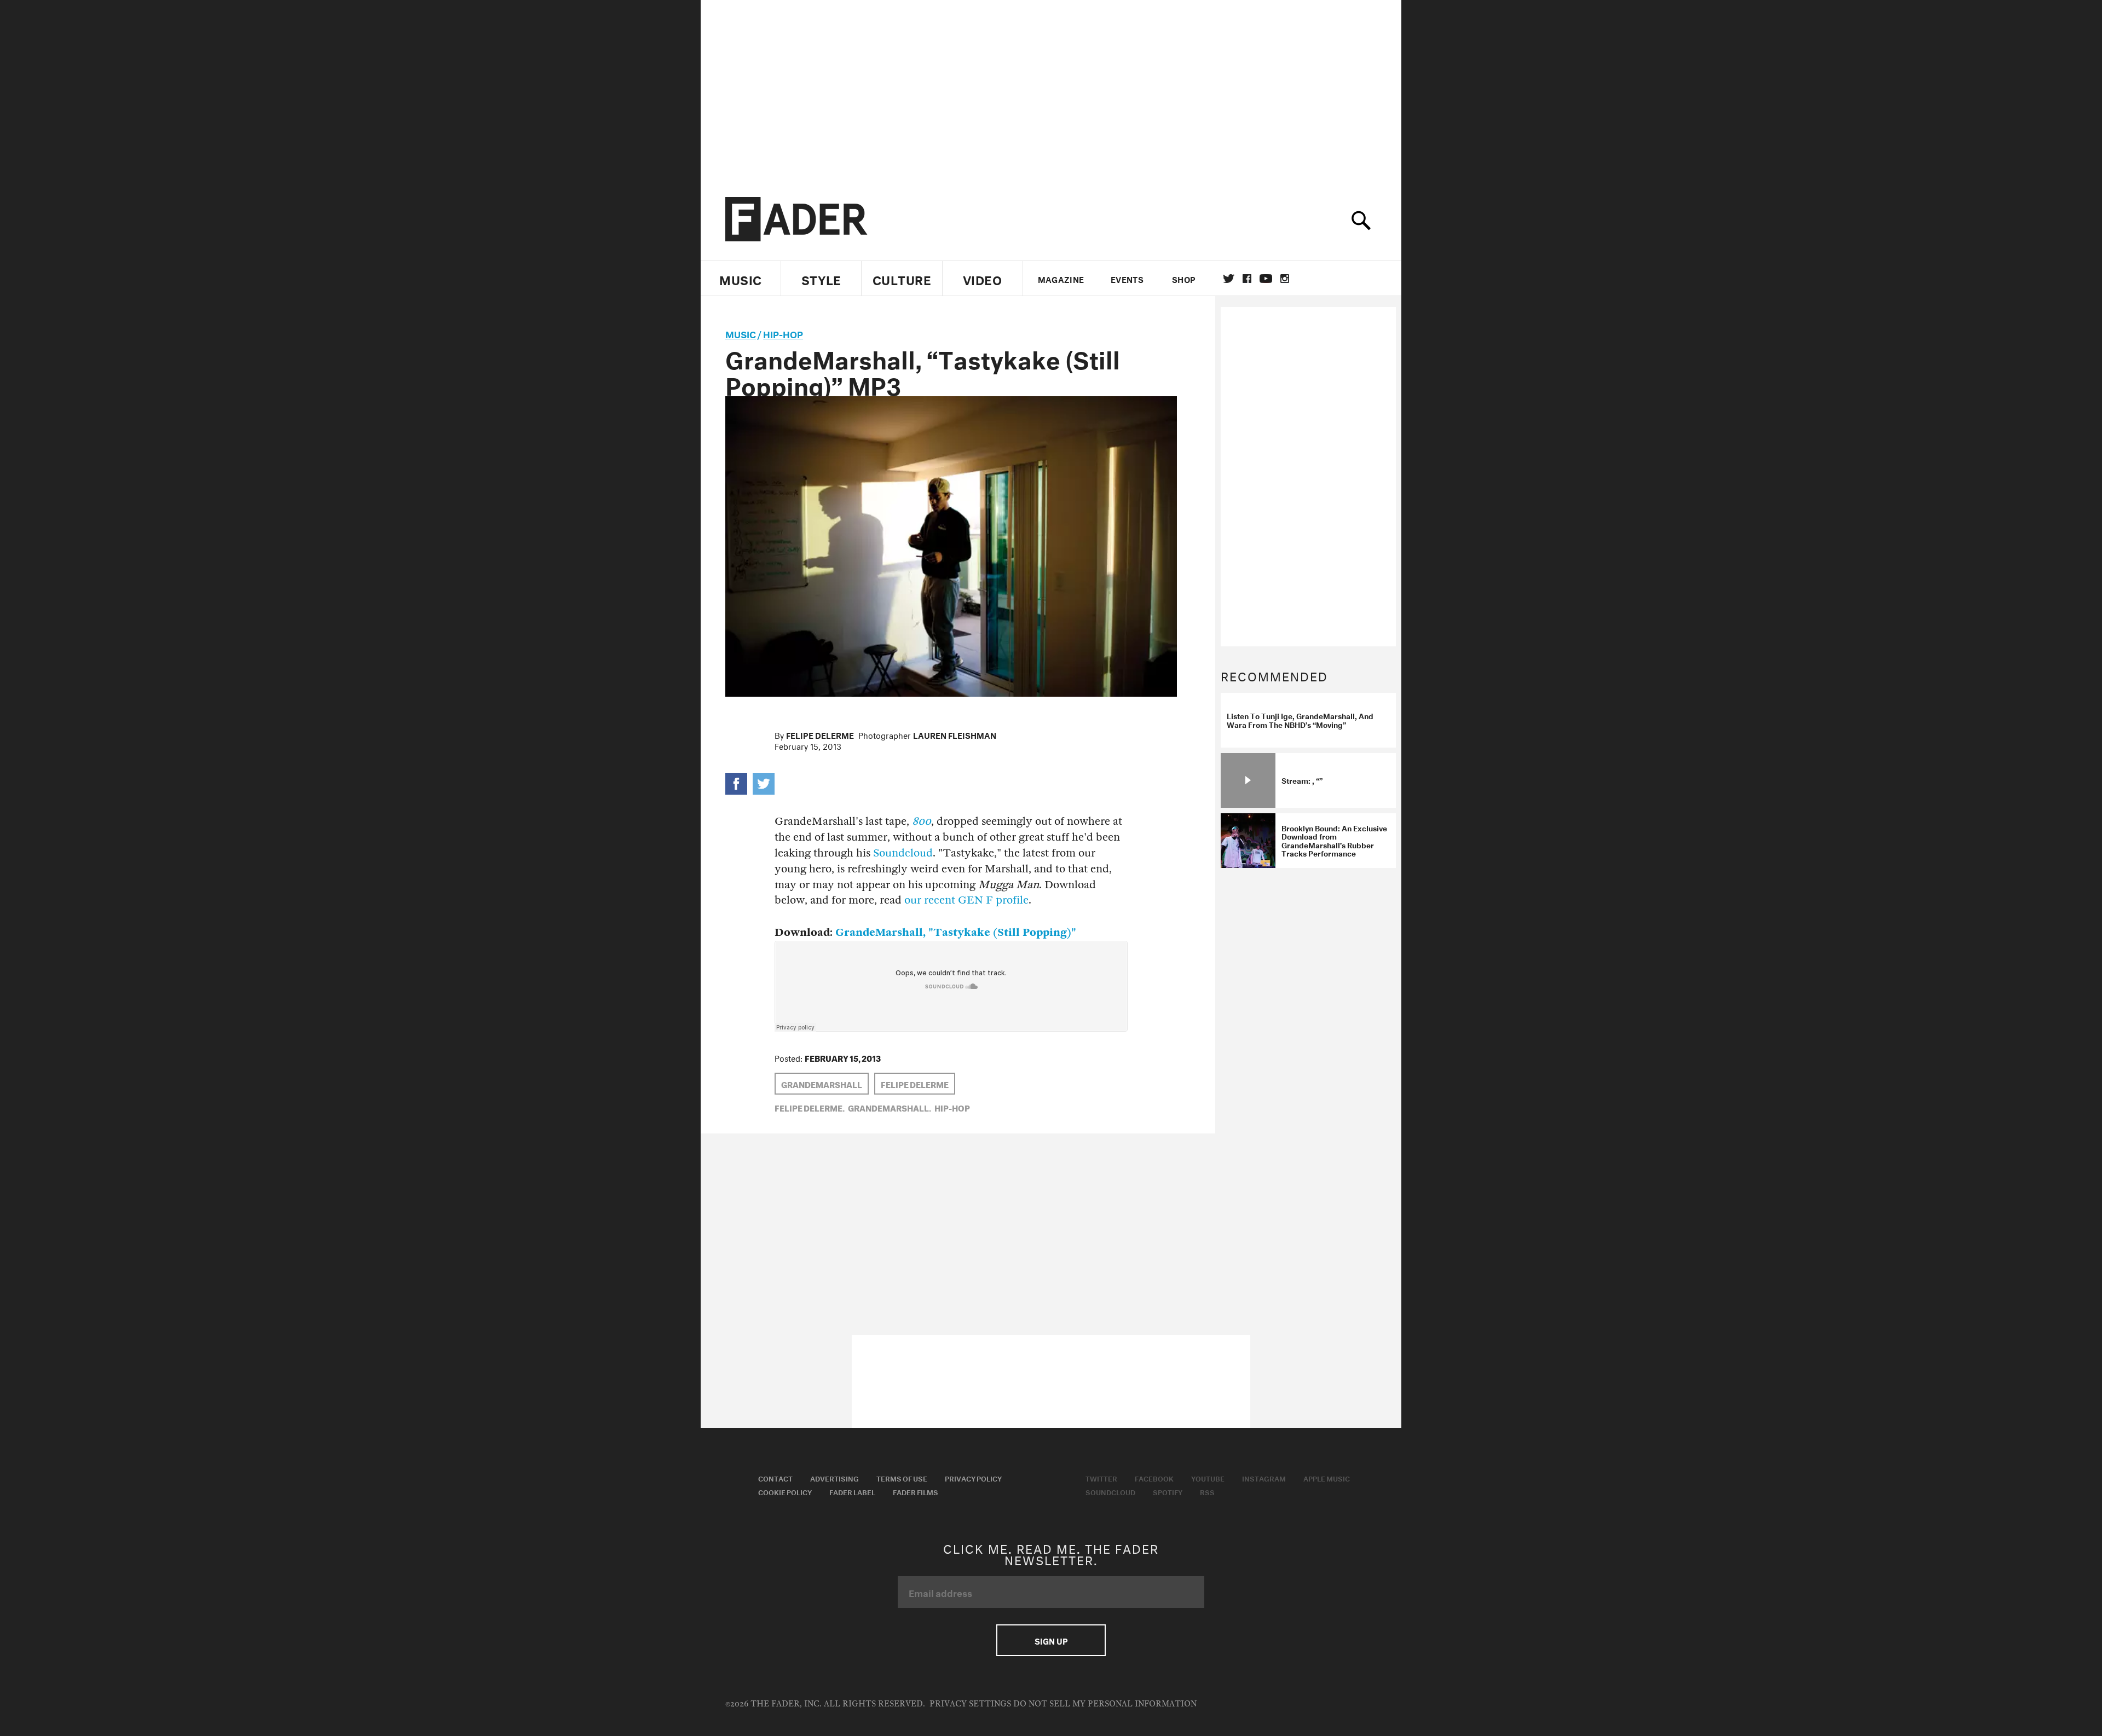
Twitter (1229, 279)
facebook (1247, 279)
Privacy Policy (973, 1478)
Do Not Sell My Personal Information (1105, 1704)
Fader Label (852, 1491)
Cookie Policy (785, 1491)
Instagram (1264, 1478)
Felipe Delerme (820, 734)
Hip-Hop (783, 333)
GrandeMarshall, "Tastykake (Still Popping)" (956, 932)
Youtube (1208, 1478)
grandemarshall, (890, 1107)
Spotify (1168, 1491)
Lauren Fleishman (955, 734)
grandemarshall (822, 1084)
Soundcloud (903, 853)
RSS (1207, 1491)
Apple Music (1327, 1478)
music (741, 333)
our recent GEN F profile (966, 900)
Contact (775, 1478)
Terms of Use (902, 1478)
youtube (1266, 279)
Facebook (1154, 1478)
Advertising (835, 1478)
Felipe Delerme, (810, 1107)
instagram (1285, 279)
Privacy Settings (970, 1704)
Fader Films (916, 1491)
